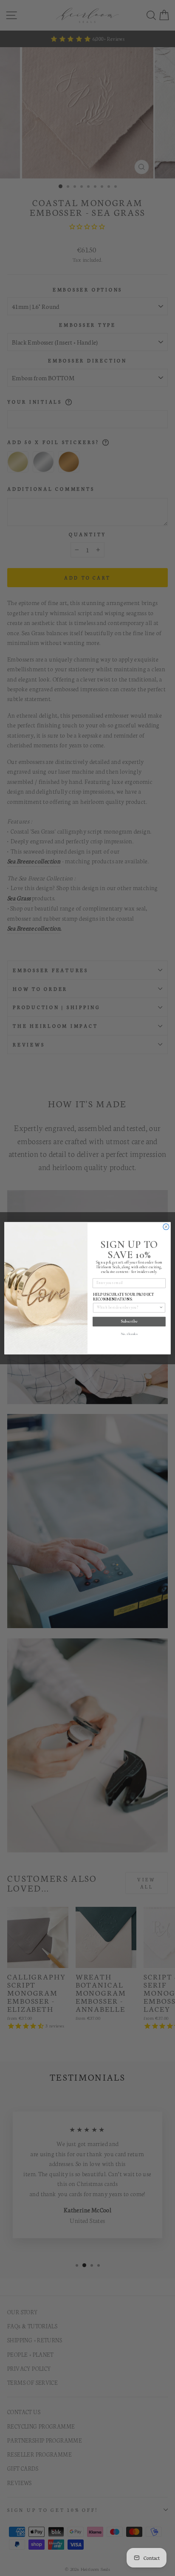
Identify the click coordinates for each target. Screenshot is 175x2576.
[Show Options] (161, 1307)
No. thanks (129, 1334)
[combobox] (128, 1307)
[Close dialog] (166, 1227)
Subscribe (129, 1321)
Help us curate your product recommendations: (124, 1297)
